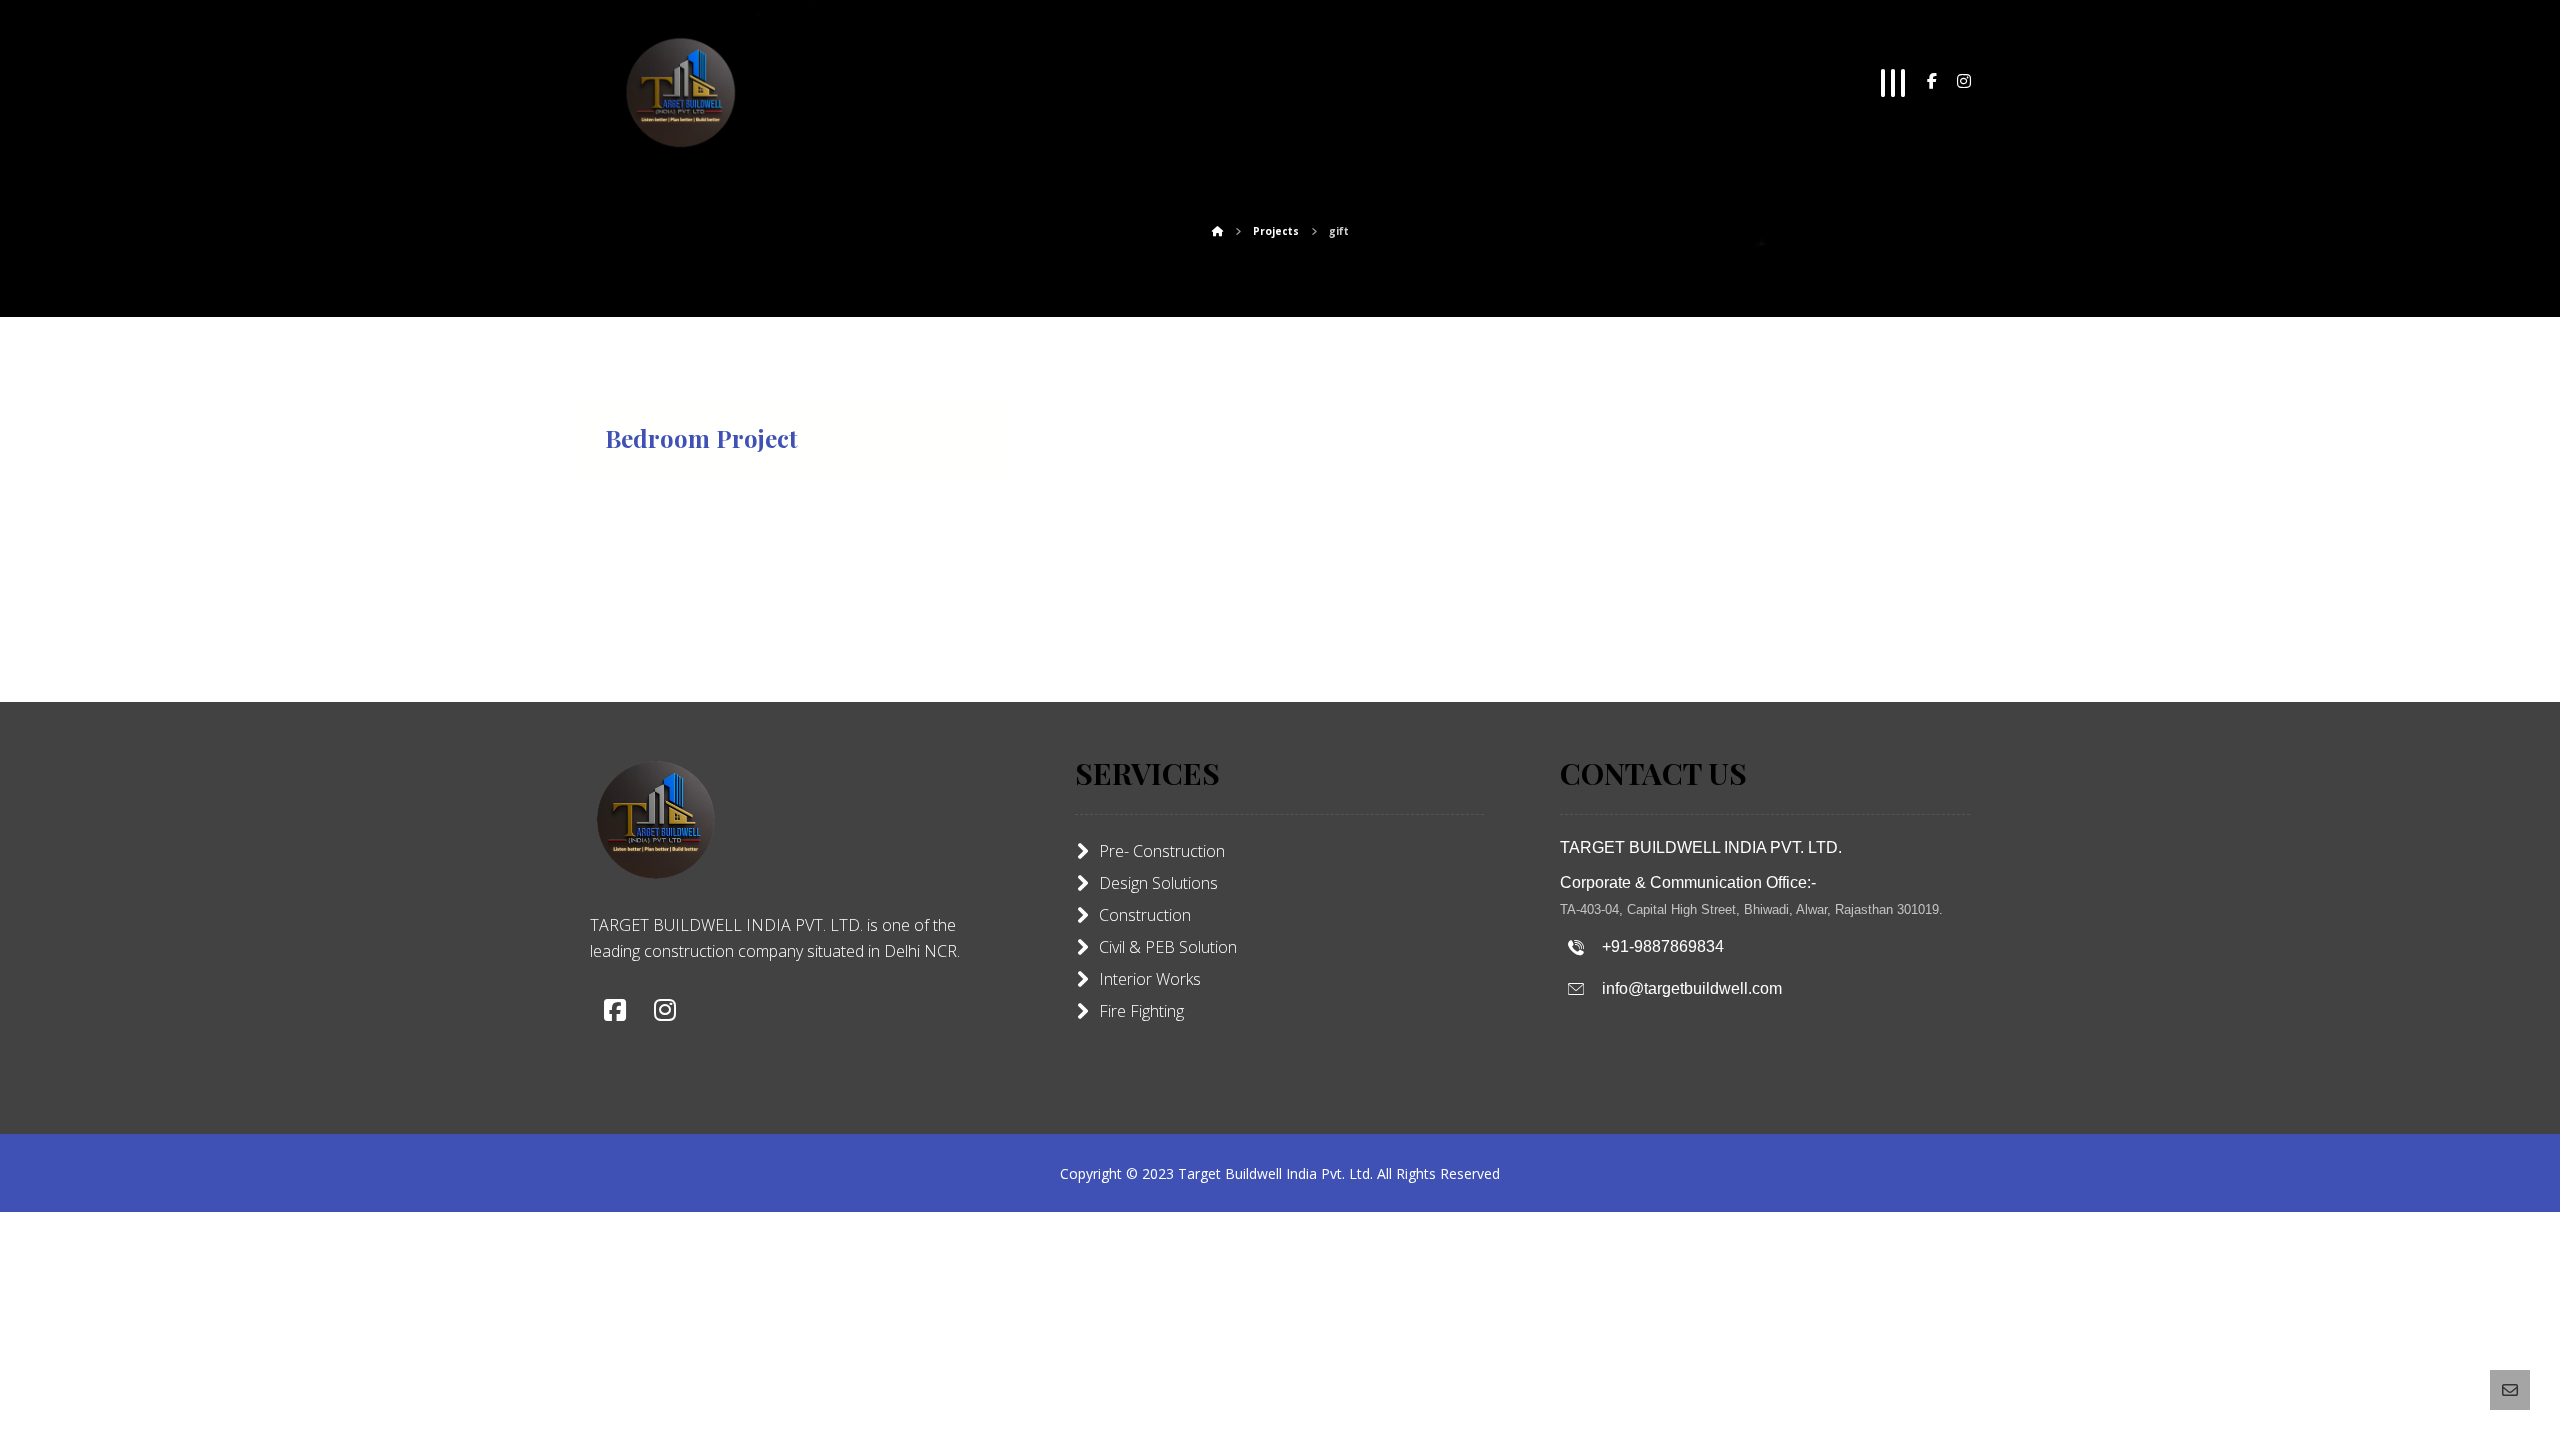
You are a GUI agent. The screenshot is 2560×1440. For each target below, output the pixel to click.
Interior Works (1150, 979)
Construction (1145, 915)
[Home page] (1217, 231)
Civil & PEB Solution (1168, 947)
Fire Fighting (1141, 1011)
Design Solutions (1158, 883)
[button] (1932, 81)
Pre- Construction (1162, 851)
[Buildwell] (680, 90)
